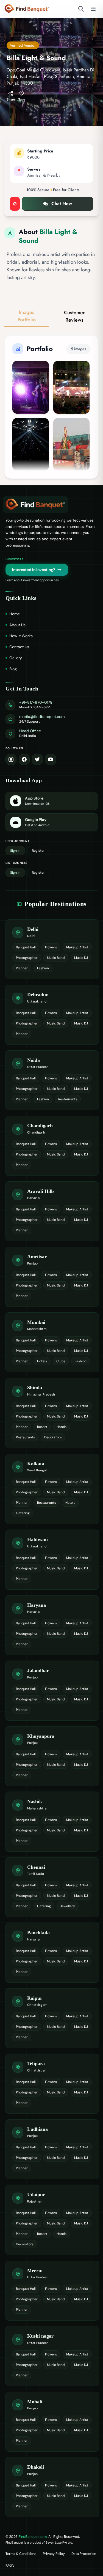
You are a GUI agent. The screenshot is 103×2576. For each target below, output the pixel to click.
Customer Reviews (74, 316)
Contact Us (19, 647)
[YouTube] (51, 759)
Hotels (42, 1361)
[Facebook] (24, 759)
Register (38, 851)
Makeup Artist (77, 947)
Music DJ (81, 958)
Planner (22, 968)
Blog (13, 669)
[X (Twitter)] (37, 759)
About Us (17, 625)
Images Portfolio (27, 316)
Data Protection (84, 2554)
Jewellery (68, 1906)
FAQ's (10, 2566)
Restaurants (68, 1099)
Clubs (61, 1361)
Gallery (16, 658)
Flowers (51, 947)
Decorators (53, 1437)
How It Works (21, 636)
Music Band (56, 958)
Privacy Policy (54, 2554)
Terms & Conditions (21, 2554)
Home (15, 614)
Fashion (43, 968)
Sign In (15, 851)
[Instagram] (11, 759)
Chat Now (62, 204)
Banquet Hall (26, 947)
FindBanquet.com (33, 2537)
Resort (42, 1427)
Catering (23, 1513)
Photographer (27, 958)
